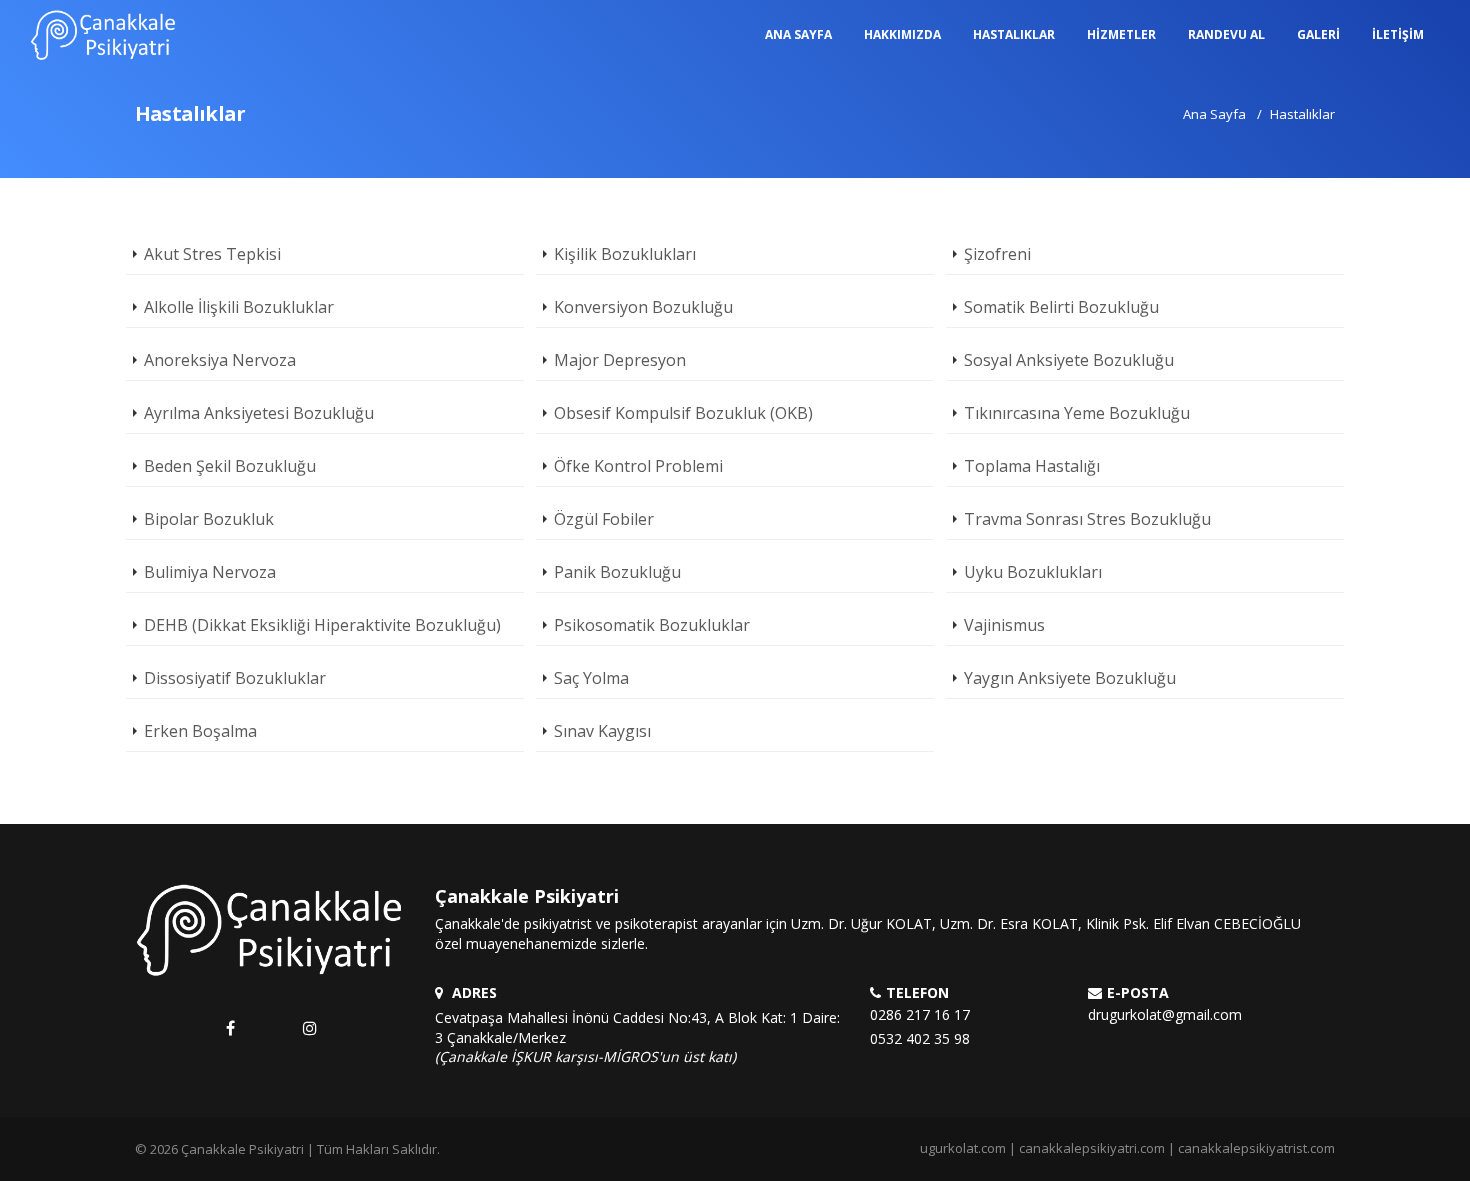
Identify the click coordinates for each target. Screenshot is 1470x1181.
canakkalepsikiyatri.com (1092, 1148)
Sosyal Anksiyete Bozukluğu (1069, 360)
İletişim (1398, 34)
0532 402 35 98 (920, 1038)
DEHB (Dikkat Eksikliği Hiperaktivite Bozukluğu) (322, 625)
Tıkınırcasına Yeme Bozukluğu (1077, 413)
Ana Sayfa (798, 34)
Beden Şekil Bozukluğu (230, 466)
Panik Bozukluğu (617, 572)
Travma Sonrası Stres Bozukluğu (1087, 519)
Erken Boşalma (200, 731)
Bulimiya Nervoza (210, 572)
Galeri (1318, 34)
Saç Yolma (591, 678)
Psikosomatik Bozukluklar (652, 625)
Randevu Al (1226, 34)
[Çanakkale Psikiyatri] (103, 35)
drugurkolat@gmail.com (1165, 1014)
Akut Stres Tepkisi (212, 254)
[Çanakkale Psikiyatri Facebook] (230, 1028)
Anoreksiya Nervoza (220, 360)
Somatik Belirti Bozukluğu (1061, 307)
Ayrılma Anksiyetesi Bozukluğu (259, 413)
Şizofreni (997, 254)
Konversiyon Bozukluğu (643, 307)
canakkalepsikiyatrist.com (1256, 1148)
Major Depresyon (620, 360)
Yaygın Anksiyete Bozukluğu (1070, 678)
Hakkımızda (902, 34)
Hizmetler (1121, 34)
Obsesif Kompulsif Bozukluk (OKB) (683, 413)
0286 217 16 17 (920, 1014)
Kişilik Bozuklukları (625, 254)
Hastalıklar (1014, 34)
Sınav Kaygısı (602, 731)
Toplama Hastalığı (1032, 466)
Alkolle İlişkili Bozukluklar (239, 307)
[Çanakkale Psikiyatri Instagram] (309, 1028)
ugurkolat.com (963, 1148)
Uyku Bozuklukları (1033, 572)
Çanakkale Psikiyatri (242, 1149)
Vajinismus (1004, 625)
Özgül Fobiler (604, 519)
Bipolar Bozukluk (209, 519)
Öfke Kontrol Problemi (638, 466)
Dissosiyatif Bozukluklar (235, 678)
